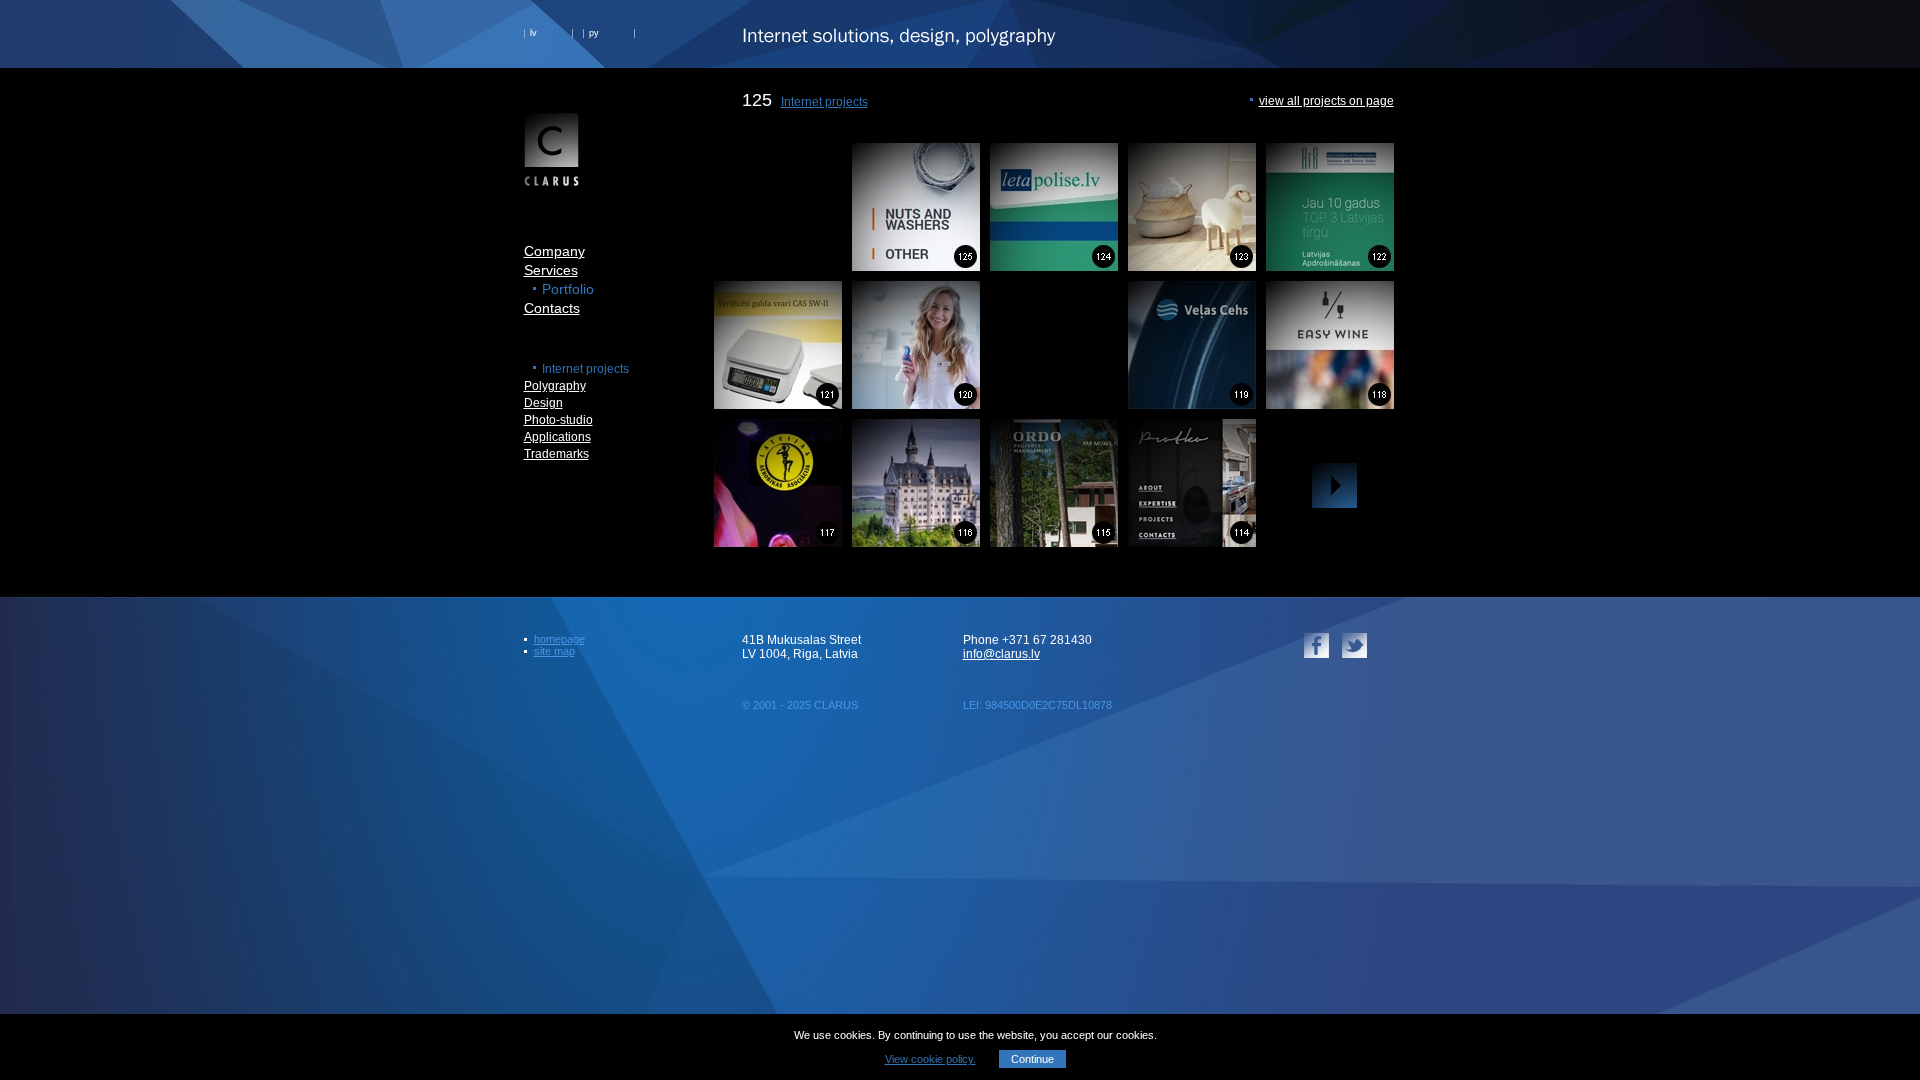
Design (543, 403)
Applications (557, 437)
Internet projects (824, 102)
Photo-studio (558, 420)
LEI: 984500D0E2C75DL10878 (1037, 705)
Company (554, 251)
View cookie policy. (930, 1059)
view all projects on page (1326, 101)
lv (533, 33)
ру (594, 33)
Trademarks (556, 454)
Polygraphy (555, 386)
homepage (559, 639)
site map (554, 651)
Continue (1032, 1059)
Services (551, 270)
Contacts (552, 308)
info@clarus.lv (1001, 654)
